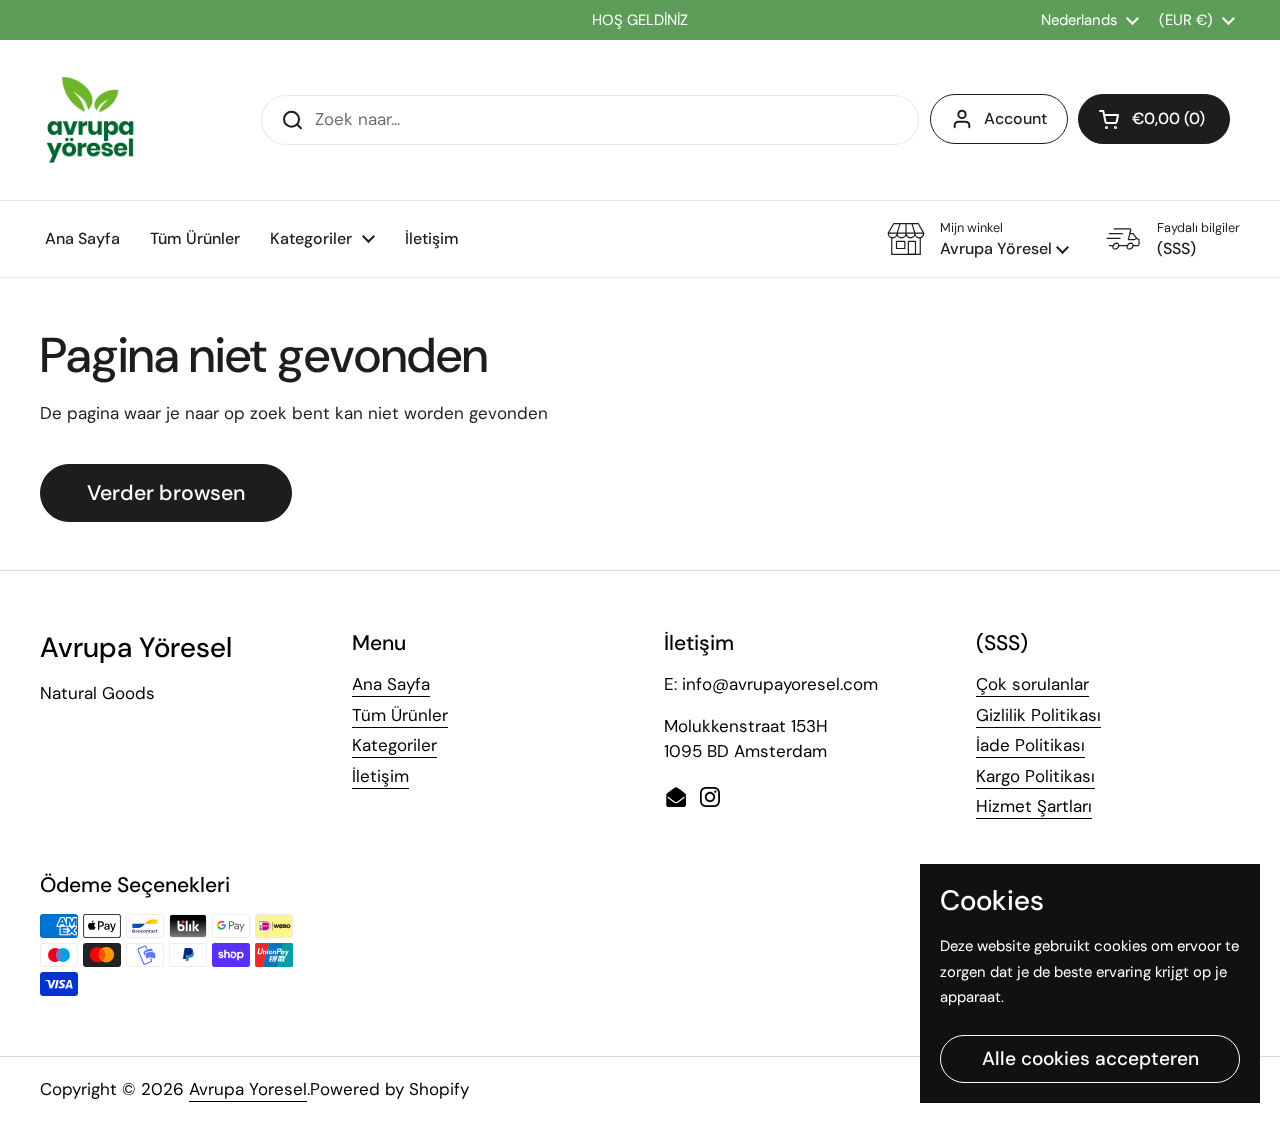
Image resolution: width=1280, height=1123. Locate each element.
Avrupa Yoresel (248, 1089)
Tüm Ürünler (400, 715)
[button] (1154, 119)
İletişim (380, 776)
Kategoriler (394, 745)
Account (1015, 118)
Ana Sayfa (391, 684)
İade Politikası (1030, 745)
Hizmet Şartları (1034, 806)
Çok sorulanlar (1032, 684)
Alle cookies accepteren (1090, 1058)
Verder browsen (166, 493)
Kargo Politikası (1035, 776)
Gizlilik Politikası (1038, 715)
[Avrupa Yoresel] (90, 120)
